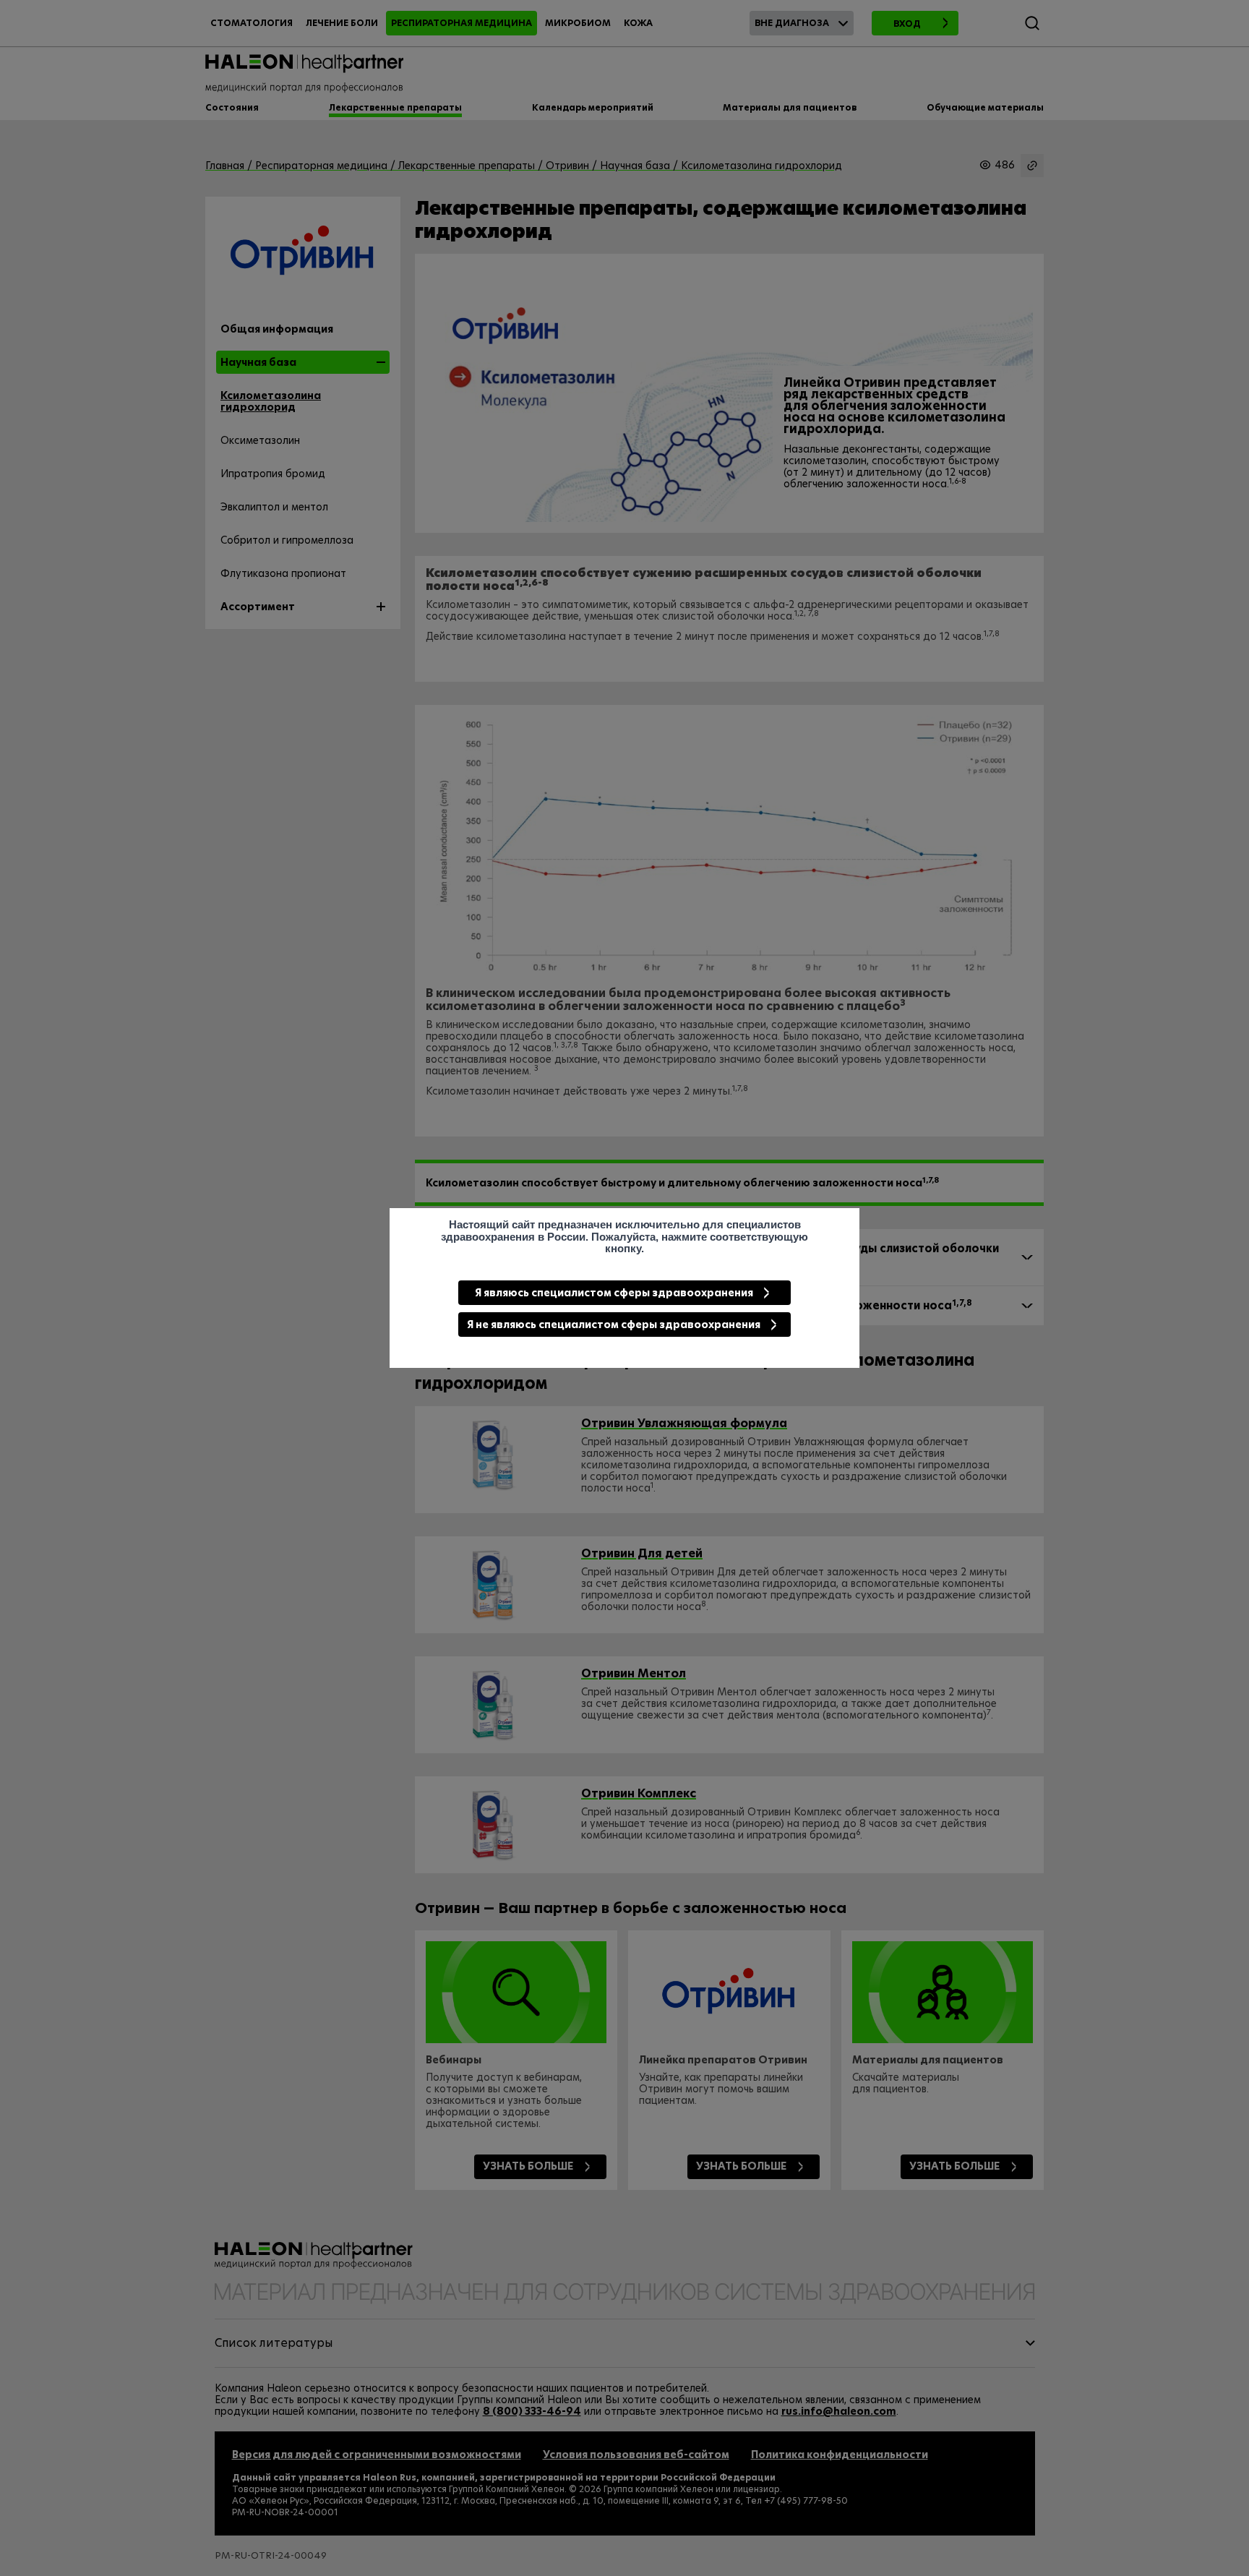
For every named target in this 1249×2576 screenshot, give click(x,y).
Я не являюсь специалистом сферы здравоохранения (614, 1325)
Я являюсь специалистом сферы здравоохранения (614, 1293)
